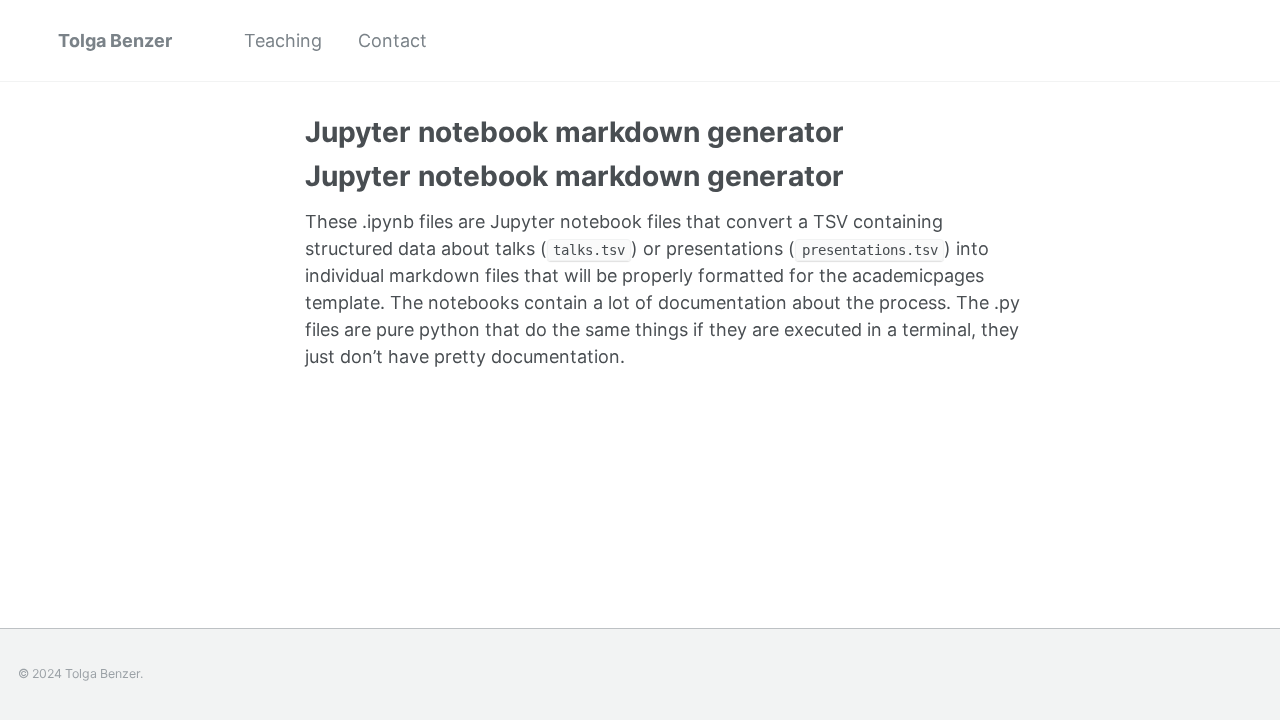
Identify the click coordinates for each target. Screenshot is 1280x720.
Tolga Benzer (115, 40)
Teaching (283, 40)
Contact (392, 40)
